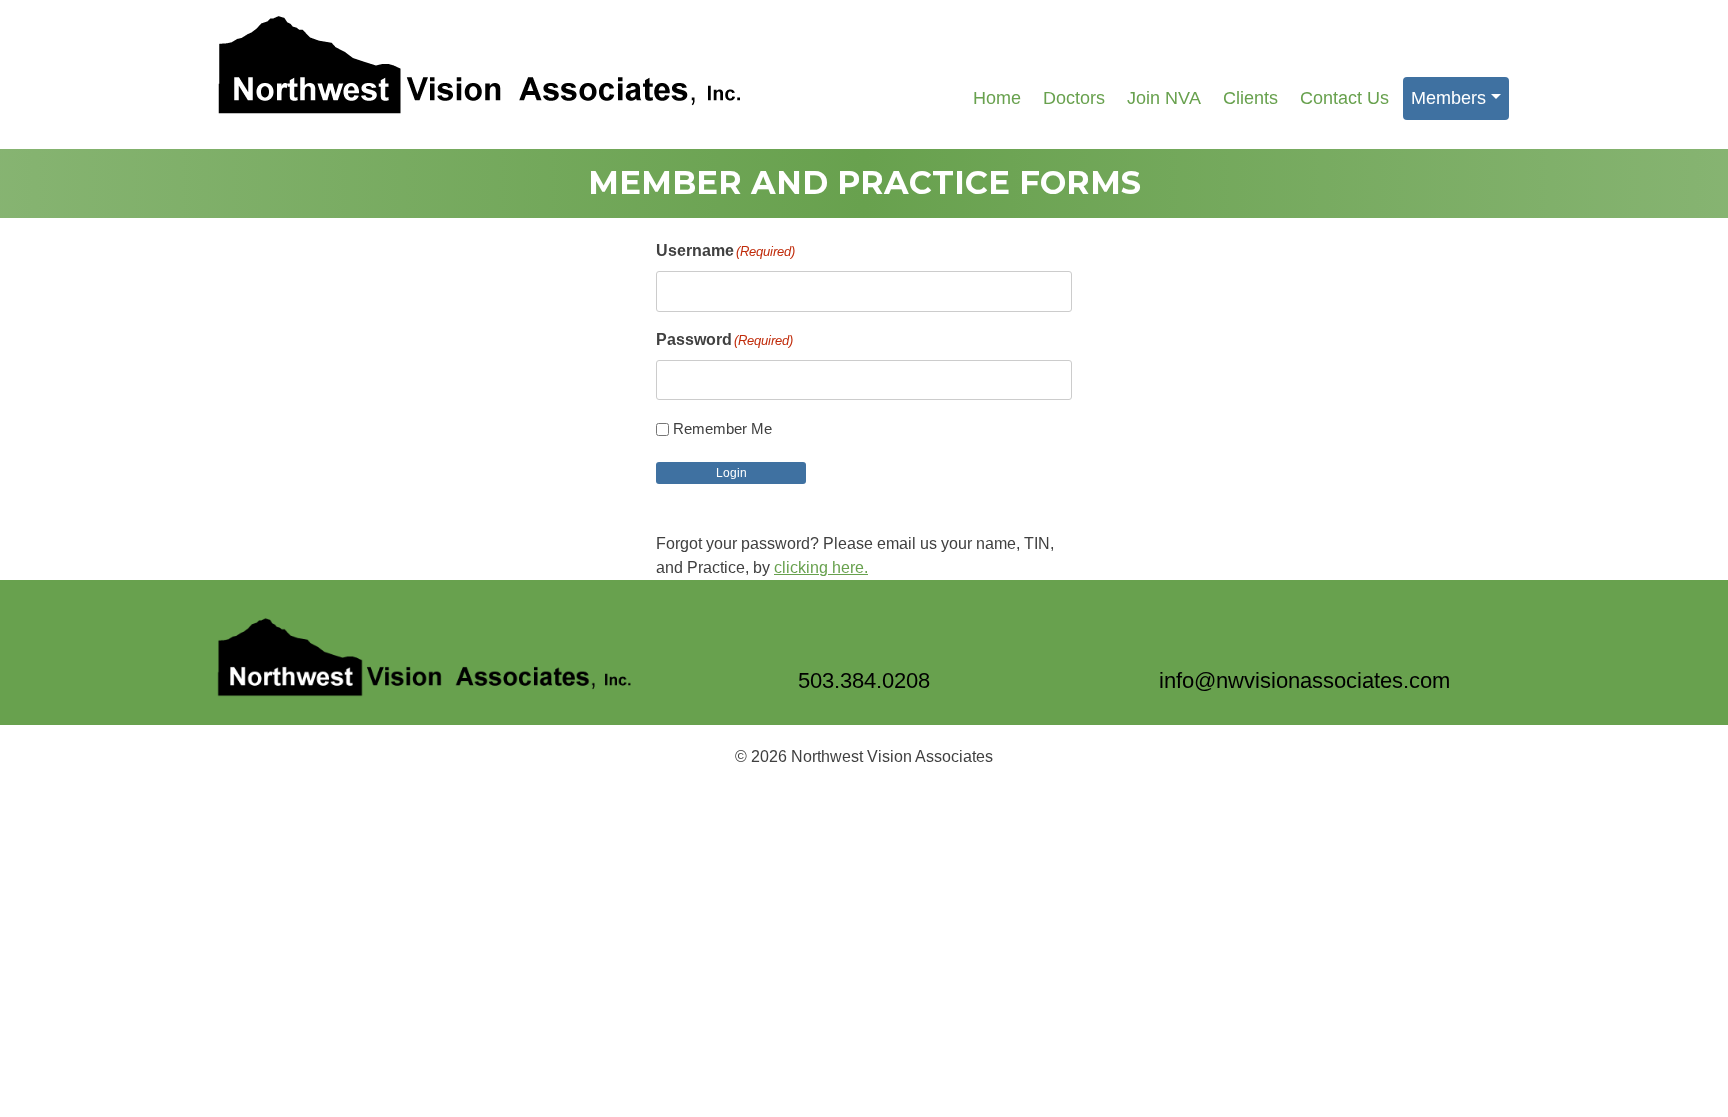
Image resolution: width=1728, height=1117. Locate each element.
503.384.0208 (864, 680)
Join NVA (1164, 98)
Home (997, 98)
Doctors (1074, 98)
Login (731, 473)
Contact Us (1344, 98)
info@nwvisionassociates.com (1304, 680)
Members (1448, 98)
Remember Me (722, 428)
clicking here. (821, 567)
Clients (1250, 98)
